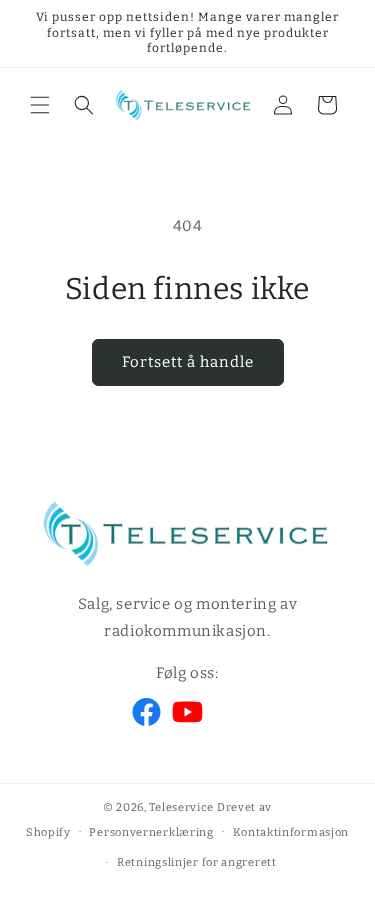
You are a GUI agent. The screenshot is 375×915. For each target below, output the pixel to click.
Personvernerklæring (151, 832)
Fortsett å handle (188, 362)
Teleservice (181, 807)
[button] (40, 105)
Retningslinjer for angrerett (197, 862)
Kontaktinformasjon (291, 832)
